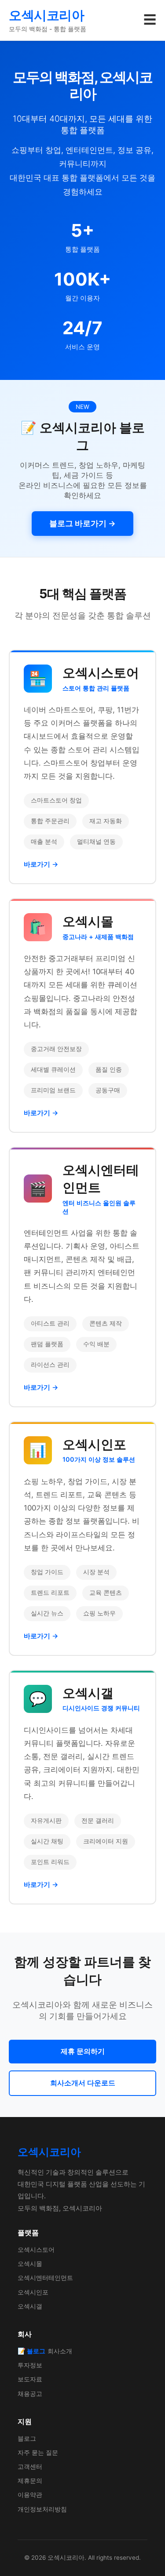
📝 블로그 (31, 2351)
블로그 (27, 2438)
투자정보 (30, 2365)
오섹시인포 (33, 2292)
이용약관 (30, 2495)
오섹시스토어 (36, 2249)
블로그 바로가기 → (82, 523)
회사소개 (60, 2351)
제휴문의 (30, 2480)
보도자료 (30, 2379)
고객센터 (30, 2466)
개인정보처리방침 (42, 2509)
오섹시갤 (30, 2306)
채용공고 (30, 2394)
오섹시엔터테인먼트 (45, 2278)
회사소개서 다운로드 (83, 2083)
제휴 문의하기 (83, 2051)
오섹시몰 (30, 2263)
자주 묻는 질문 (38, 2452)
